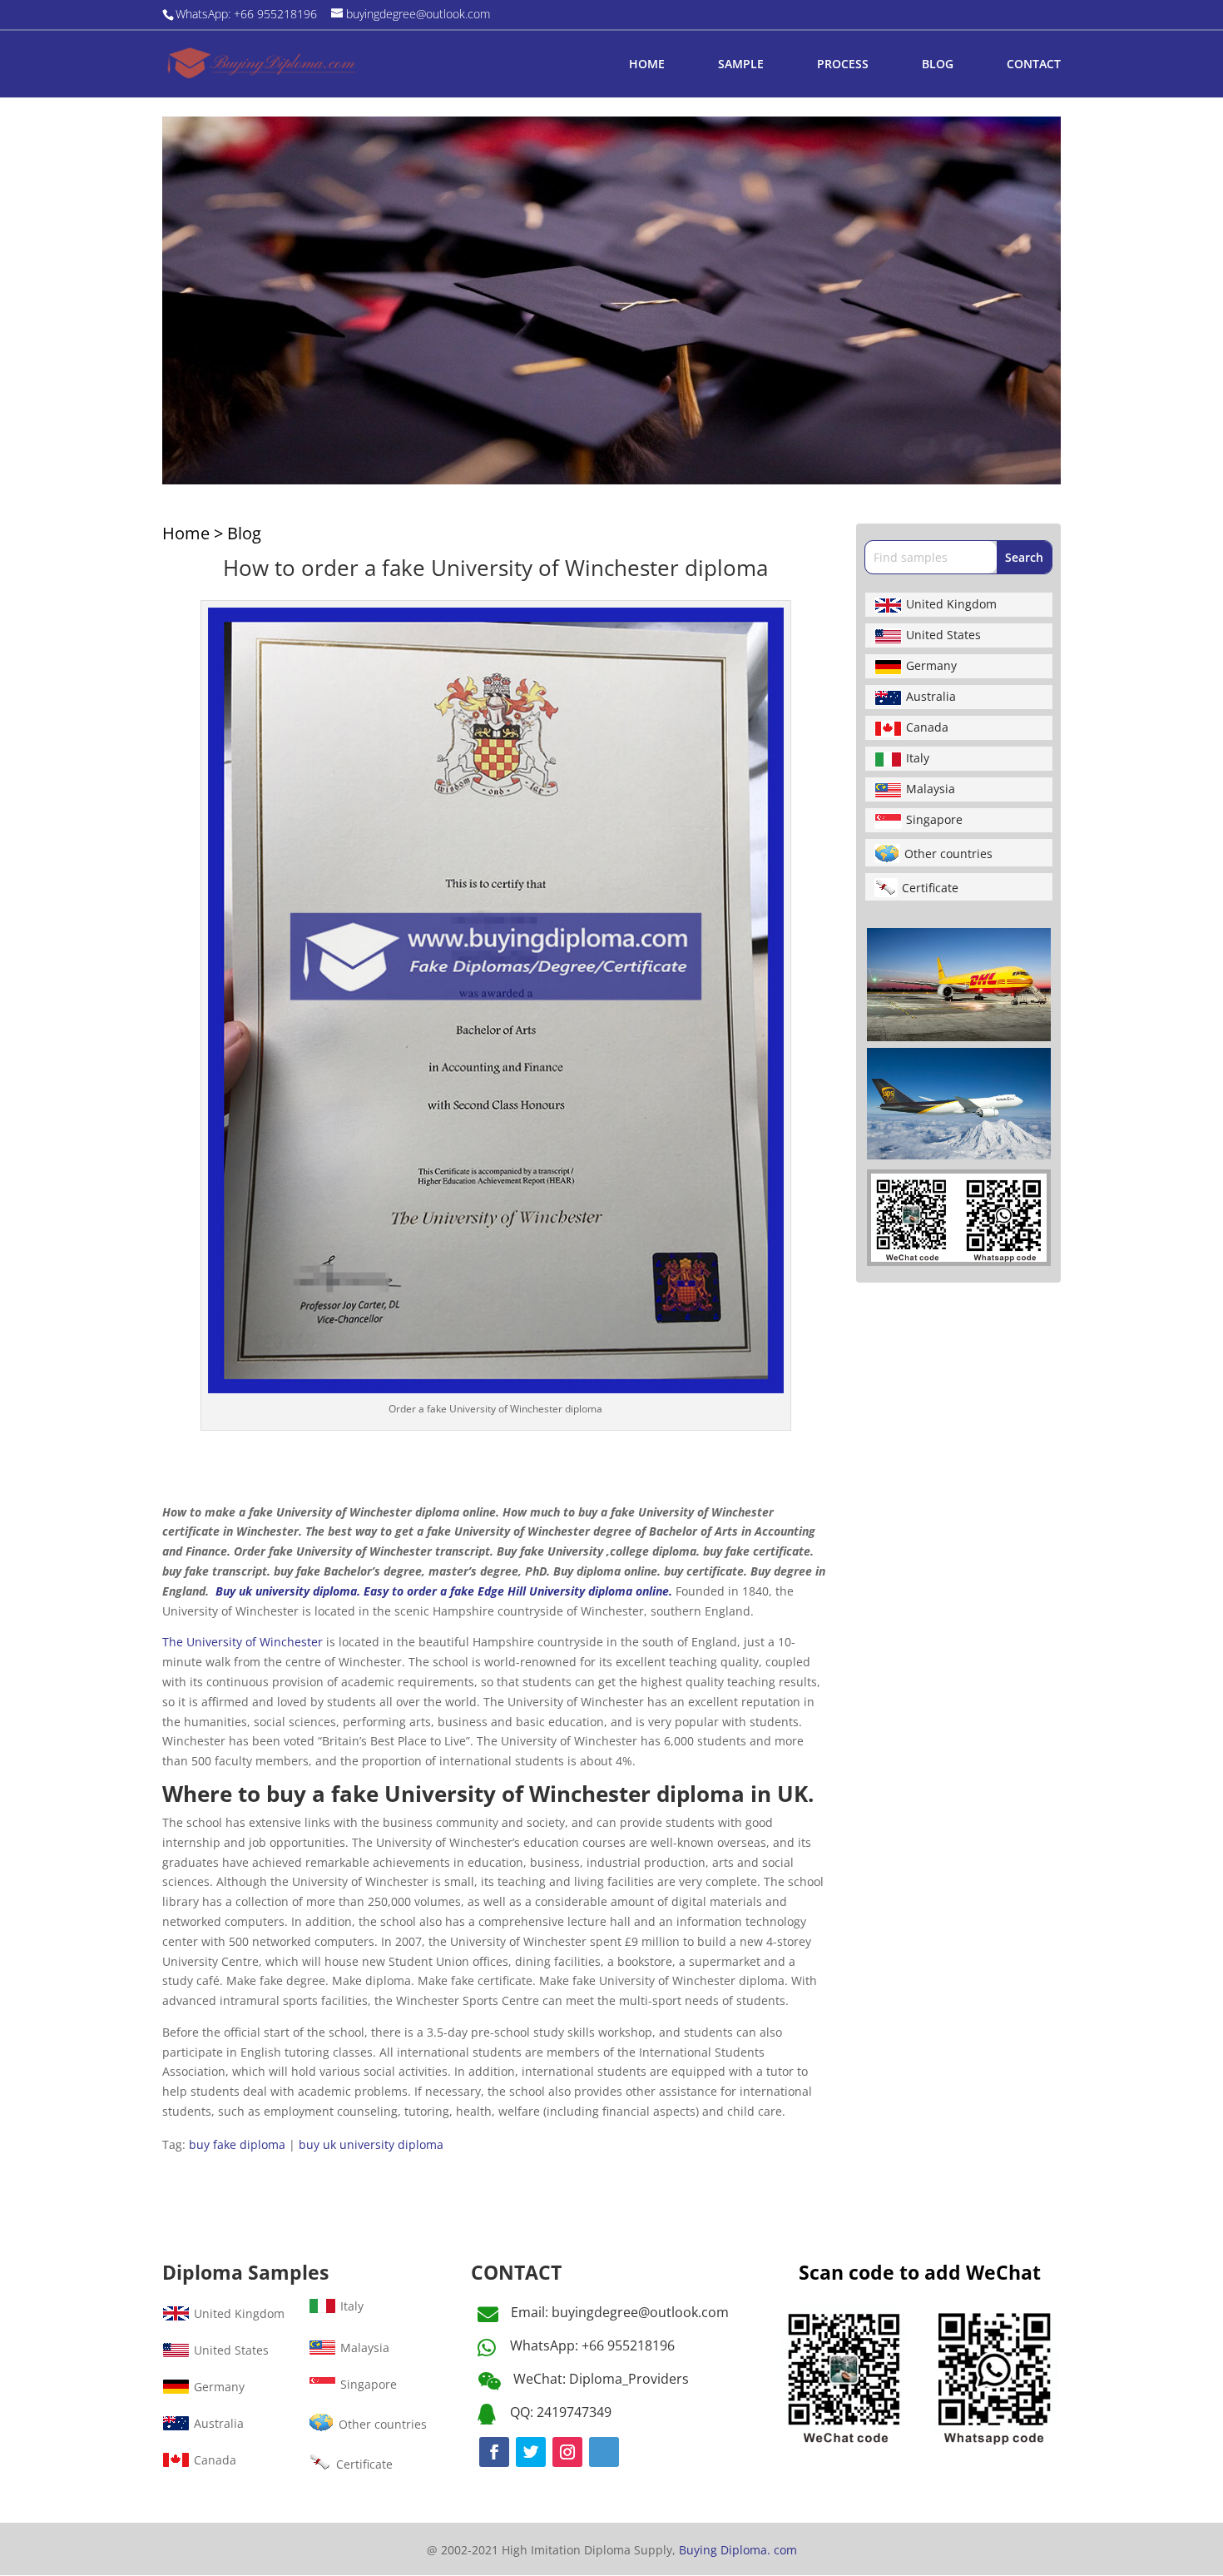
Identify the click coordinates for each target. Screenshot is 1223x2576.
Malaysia (931, 789)
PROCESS (843, 65)
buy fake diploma (237, 2144)
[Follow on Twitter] (531, 2452)
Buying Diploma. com (738, 2550)
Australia (931, 696)
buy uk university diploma (371, 2144)
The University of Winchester (243, 1642)
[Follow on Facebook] (494, 2452)
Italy (918, 758)
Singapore (934, 819)
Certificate (930, 888)
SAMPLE (741, 65)
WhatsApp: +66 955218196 (592, 2345)
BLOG (938, 65)
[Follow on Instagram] (567, 2452)
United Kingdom (951, 604)
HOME (647, 65)
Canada (927, 727)
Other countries (948, 854)
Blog (244, 533)
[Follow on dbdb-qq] (604, 2452)
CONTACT (1034, 65)
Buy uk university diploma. (288, 1591)
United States (943, 635)
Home (186, 533)
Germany (931, 665)
